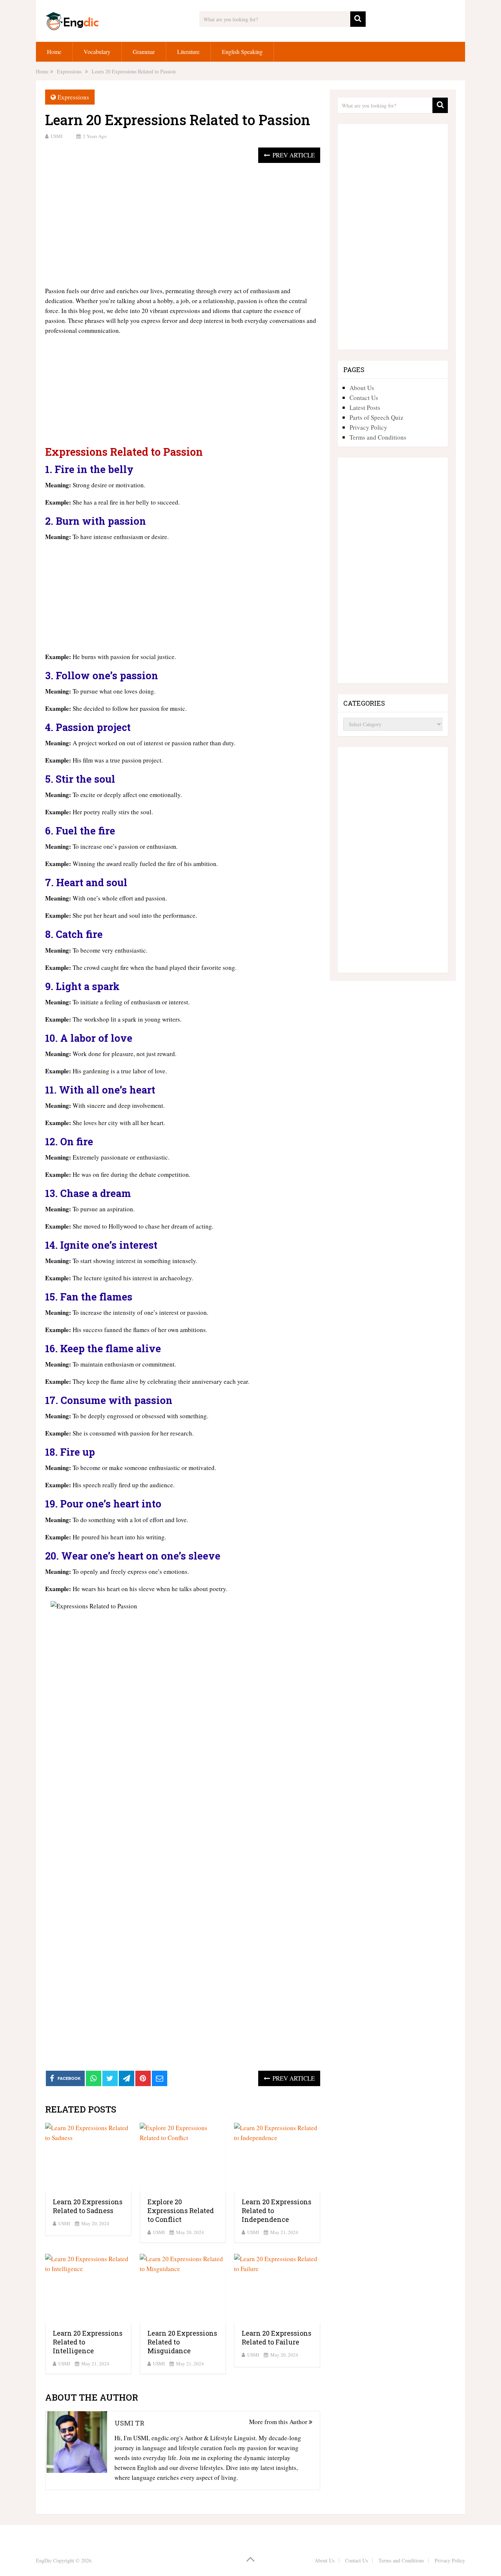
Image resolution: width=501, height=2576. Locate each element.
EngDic (44, 2560)
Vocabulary (97, 52)
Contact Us (364, 398)
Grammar (144, 52)
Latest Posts (365, 407)
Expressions (73, 97)
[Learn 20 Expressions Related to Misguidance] (183, 2288)
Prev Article (293, 155)
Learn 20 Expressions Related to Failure (277, 2337)
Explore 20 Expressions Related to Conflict (181, 2211)
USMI (56, 136)
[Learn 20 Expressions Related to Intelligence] (88, 2288)
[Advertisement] (183, 225)
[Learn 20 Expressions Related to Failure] (277, 2288)
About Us (362, 388)
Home (54, 52)
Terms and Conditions (378, 437)
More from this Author (279, 2422)
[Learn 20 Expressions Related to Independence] (277, 2157)
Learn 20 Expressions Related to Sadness (88, 2206)
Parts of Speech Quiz (376, 417)
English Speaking (242, 52)
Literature (188, 52)
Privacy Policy (368, 427)
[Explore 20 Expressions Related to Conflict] (183, 2157)
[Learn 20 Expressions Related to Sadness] (88, 2157)
